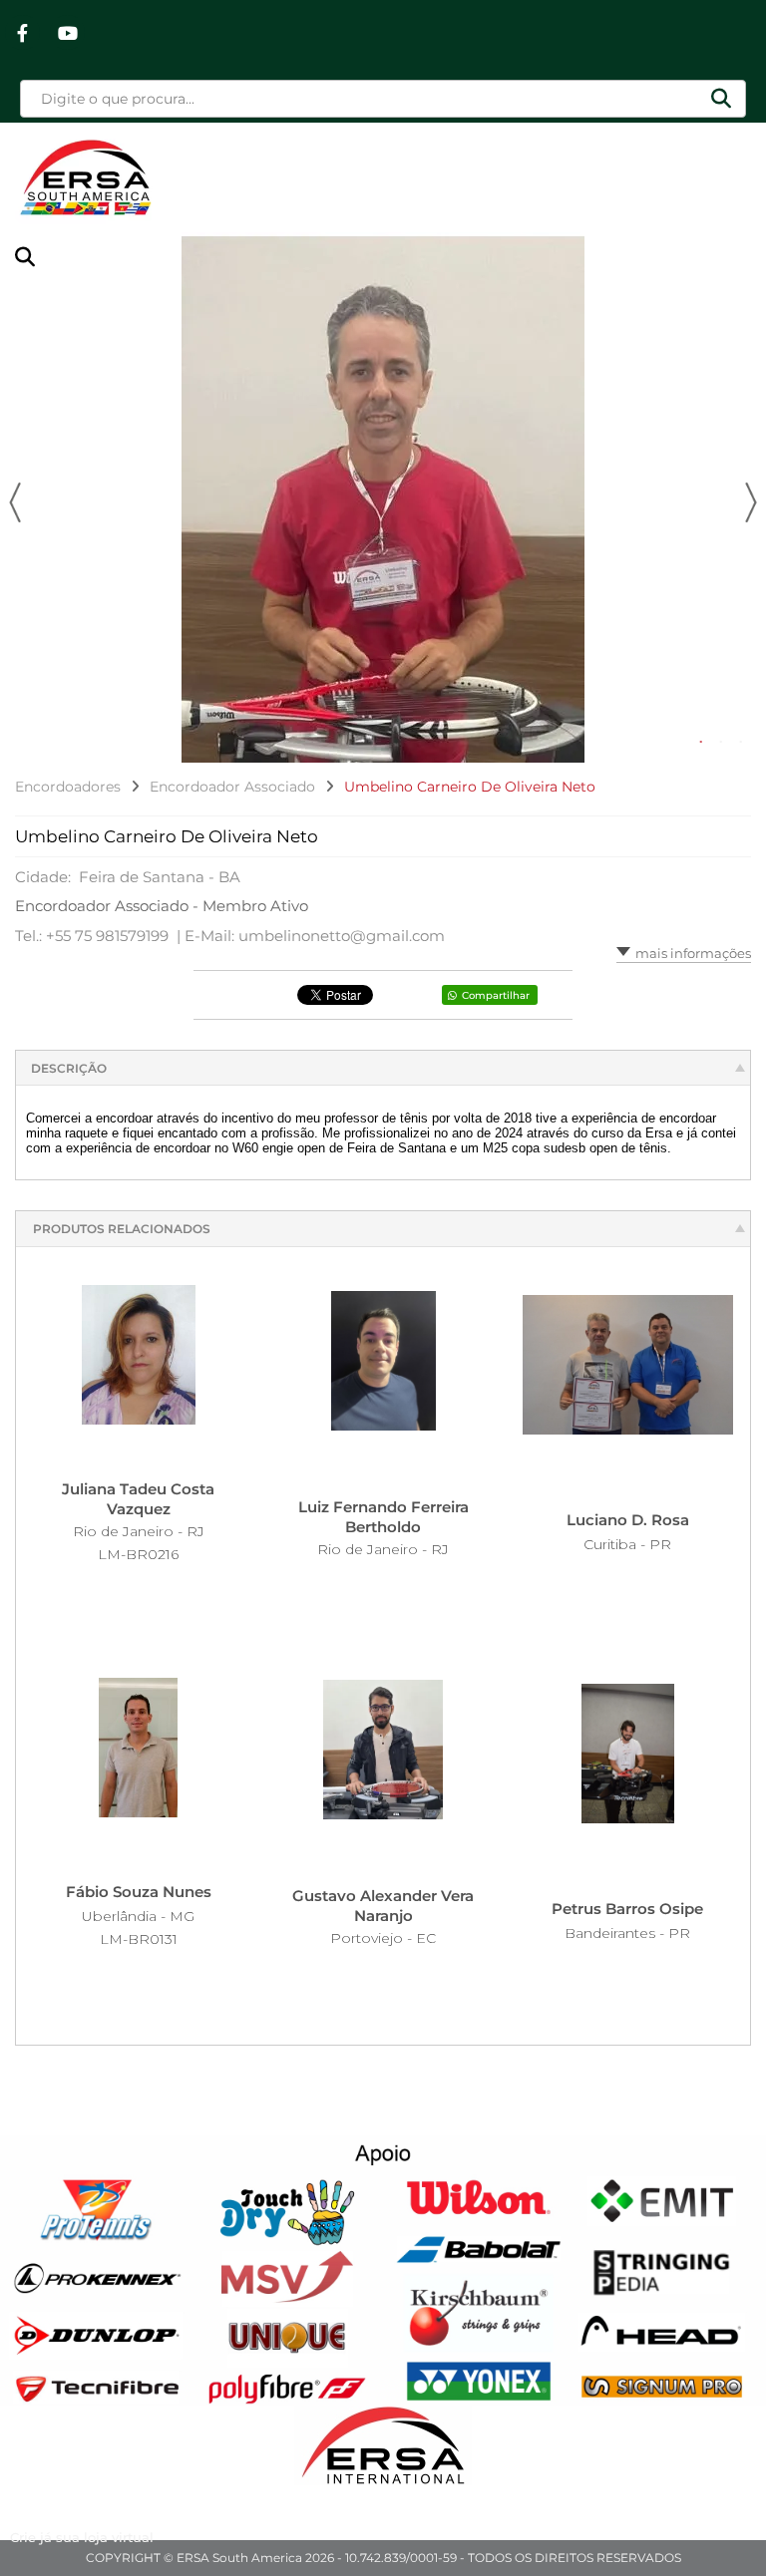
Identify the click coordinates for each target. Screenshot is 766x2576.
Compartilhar (496, 995)
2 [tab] (721, 743)
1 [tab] (701, 743)
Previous (15, 502)
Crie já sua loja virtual (82, 2537)
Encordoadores (68, 787)
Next (751, 502)
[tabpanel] (383, 497)
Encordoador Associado (232, 787)
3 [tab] (741, 743)
